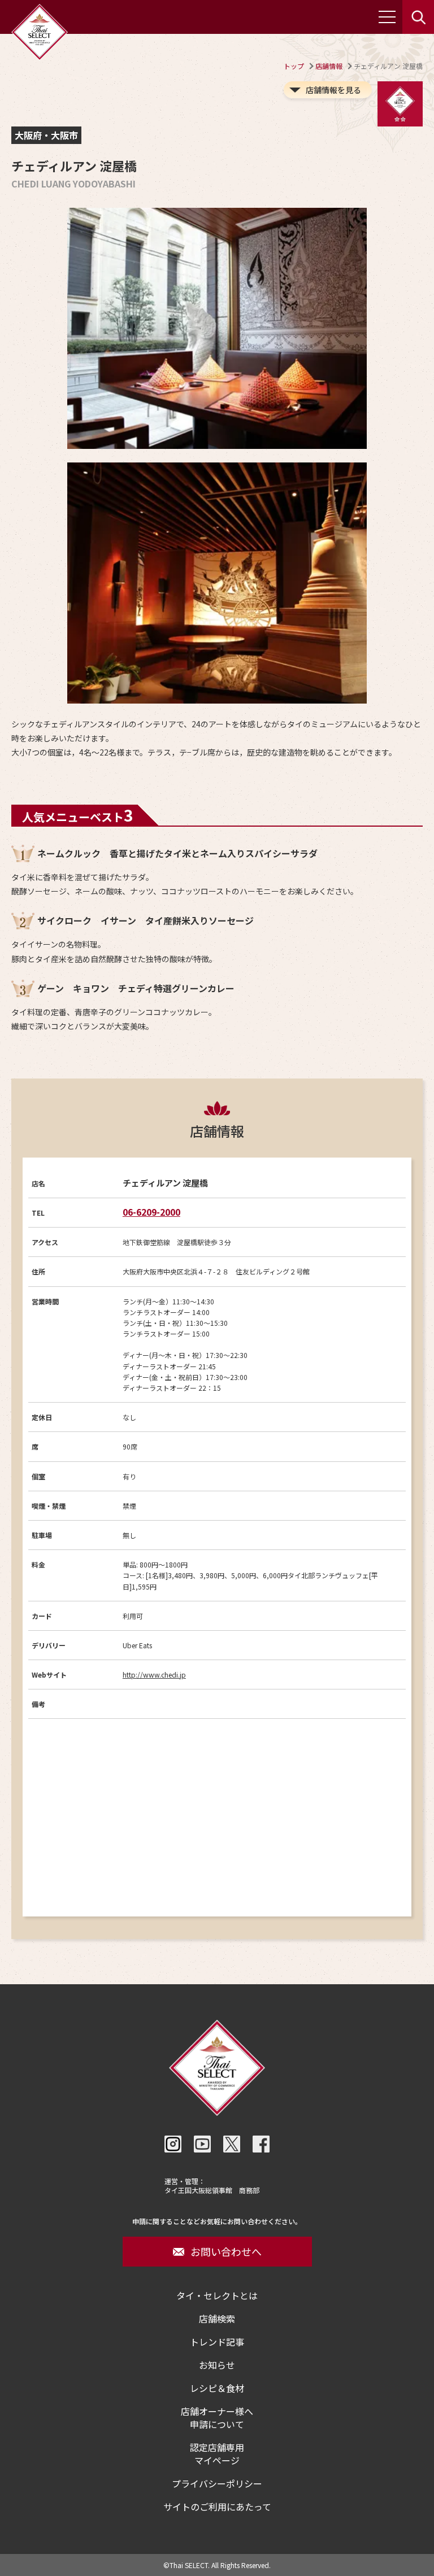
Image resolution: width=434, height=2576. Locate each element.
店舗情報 (329, 66)
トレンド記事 (217, 2342)
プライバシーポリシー (217, 2484)
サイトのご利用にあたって (217, 2507)
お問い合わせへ (226, 2251)
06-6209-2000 (151, 1212)
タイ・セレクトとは (217, 2296)
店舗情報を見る (333, 90)
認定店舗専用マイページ (217, 2454)
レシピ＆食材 (217, 2388)
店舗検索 (217, 2319)
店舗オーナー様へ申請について (217, 2418)
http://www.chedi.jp (154, 1675)
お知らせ (217, 2365)
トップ (294, 66)
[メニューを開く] (387, 17)
